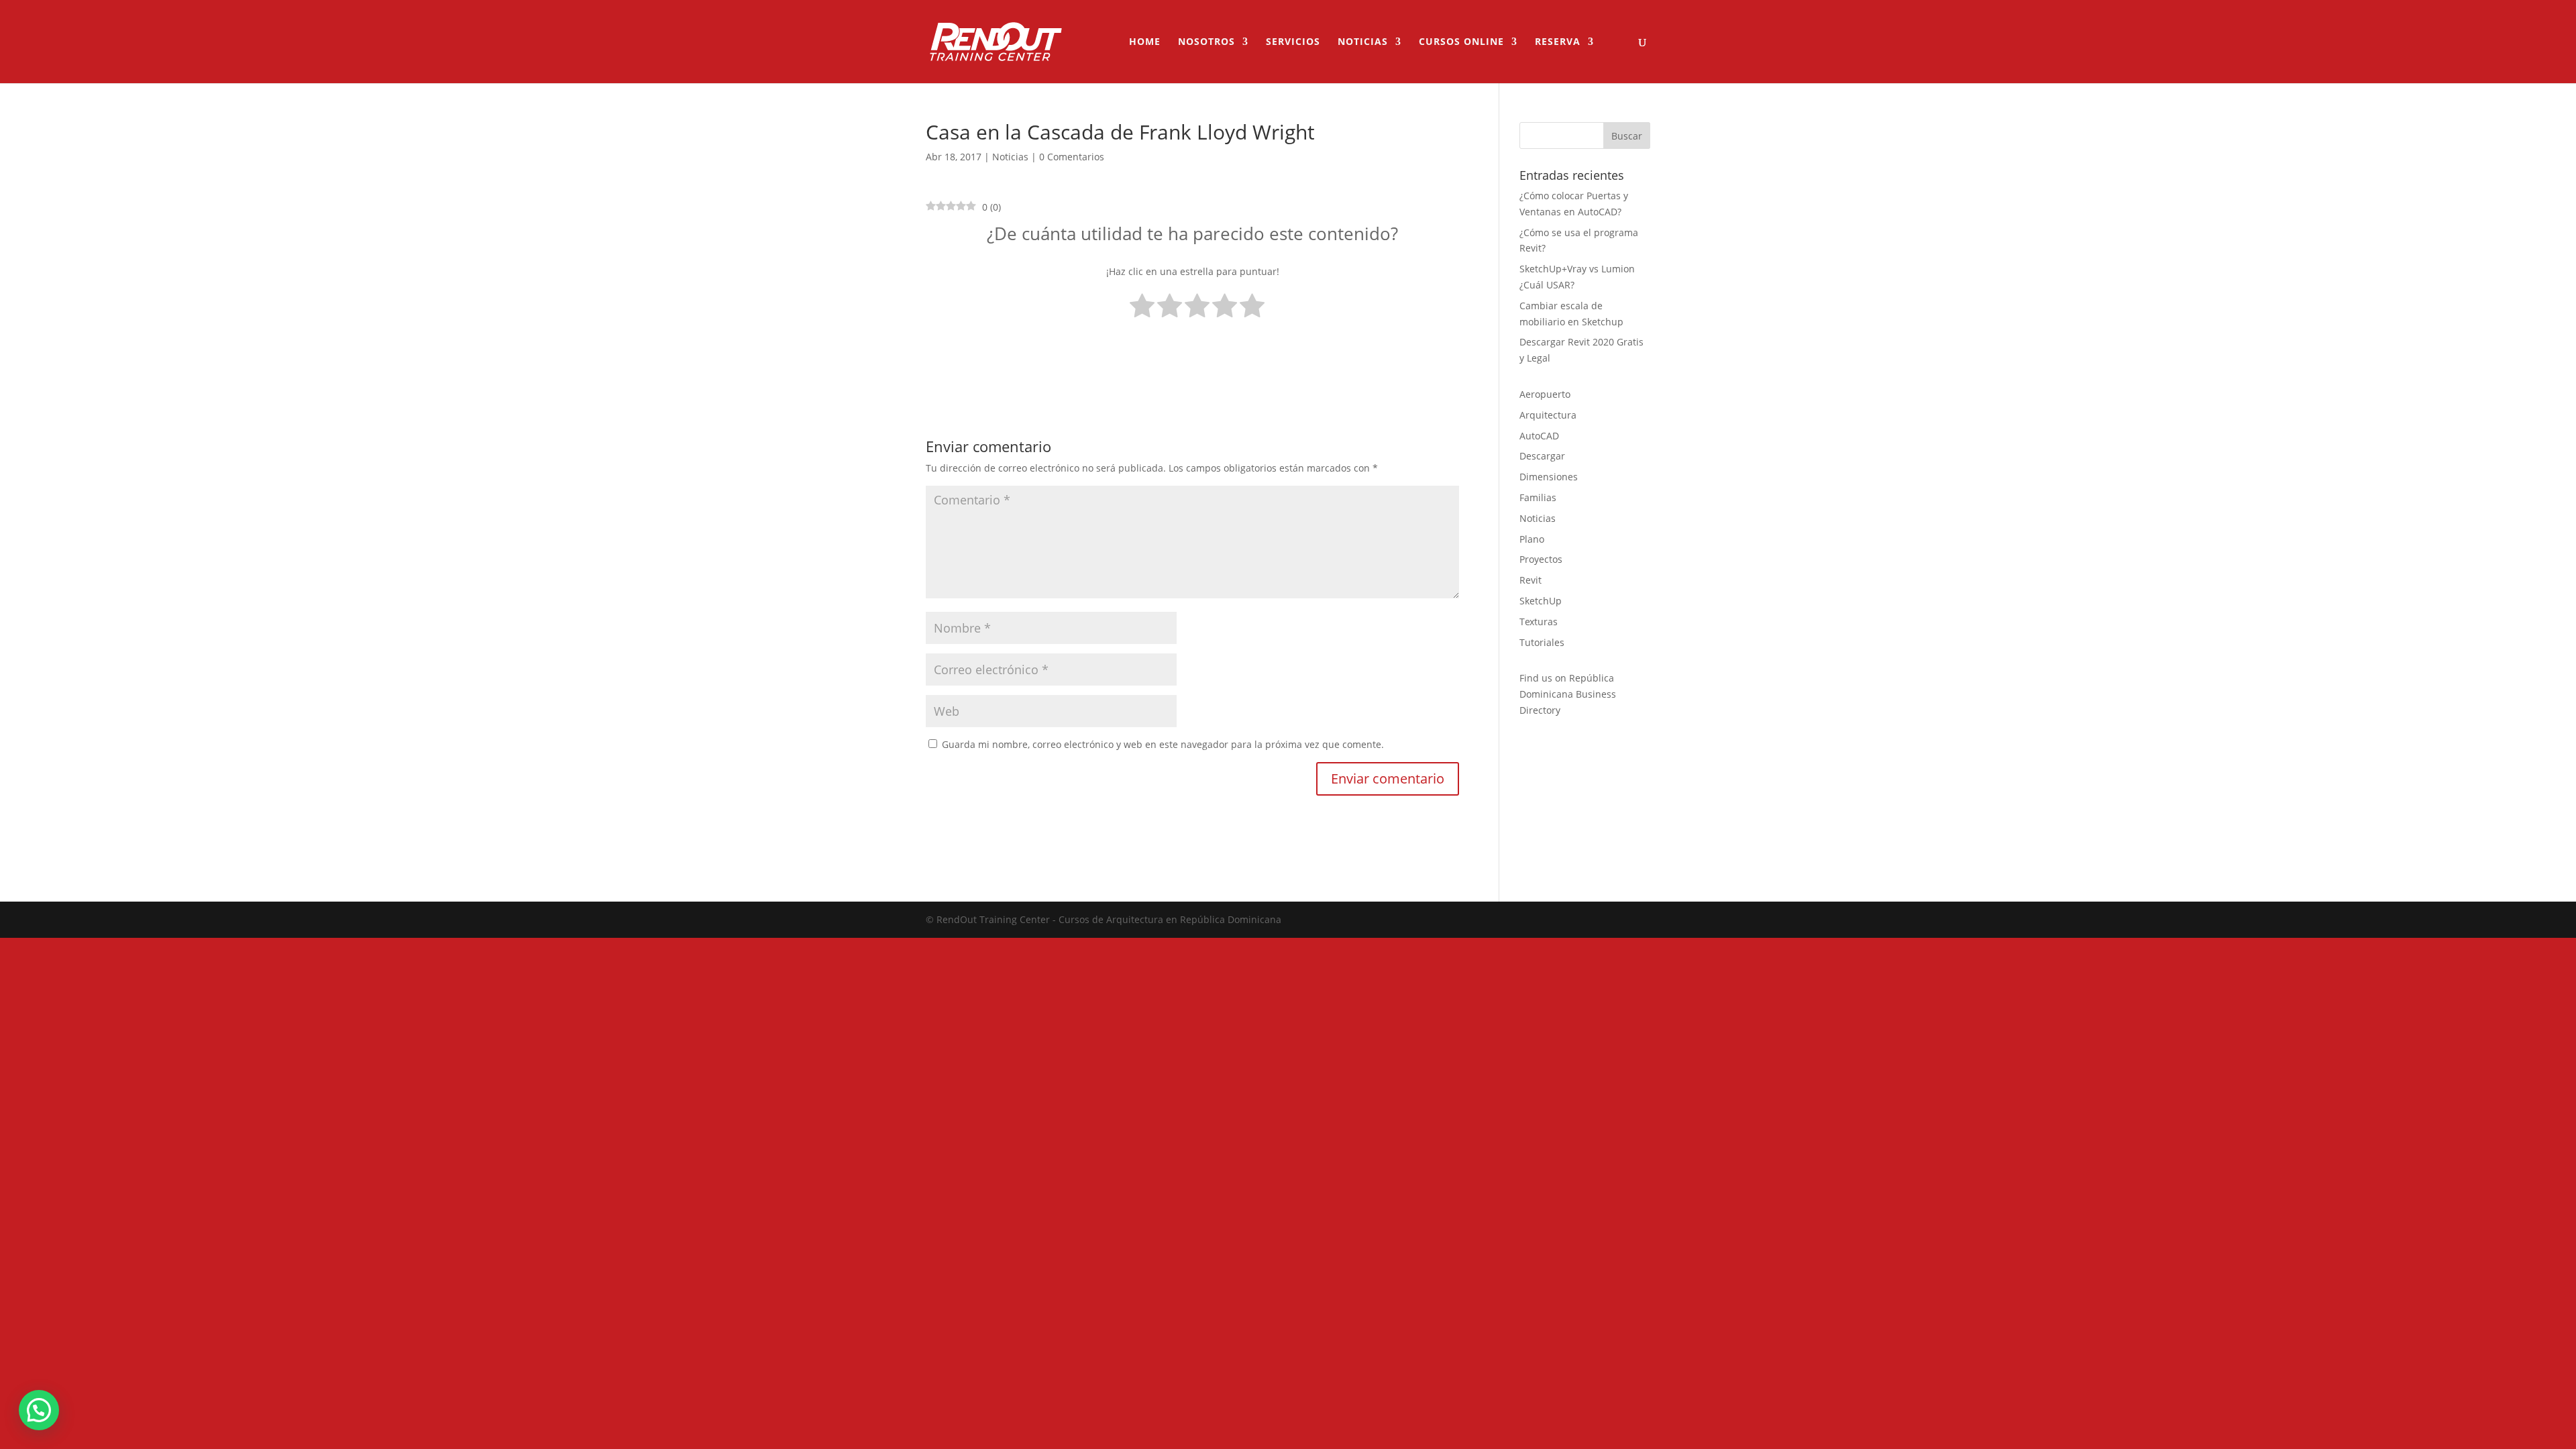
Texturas (1539, 622)
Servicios (1293, 42)
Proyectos (1541, 559)
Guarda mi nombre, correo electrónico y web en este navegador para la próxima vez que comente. (1163, 744)
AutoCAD (1539, 436)
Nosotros (1206, 42)
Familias (1538, 497)
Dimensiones (1549, 477)
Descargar (1542, 456)
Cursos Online (1461, 42)
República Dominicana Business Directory (1568, 694)
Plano (1532, 539)
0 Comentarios (1072, 157)
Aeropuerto (1545, 394)
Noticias (1363, 42)
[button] (39, 1410)
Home (1145, 42)
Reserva (1558, 42)
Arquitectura (1548, 415)
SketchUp (1541, 601)
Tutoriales (1542, 642)
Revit (1531, 580)
